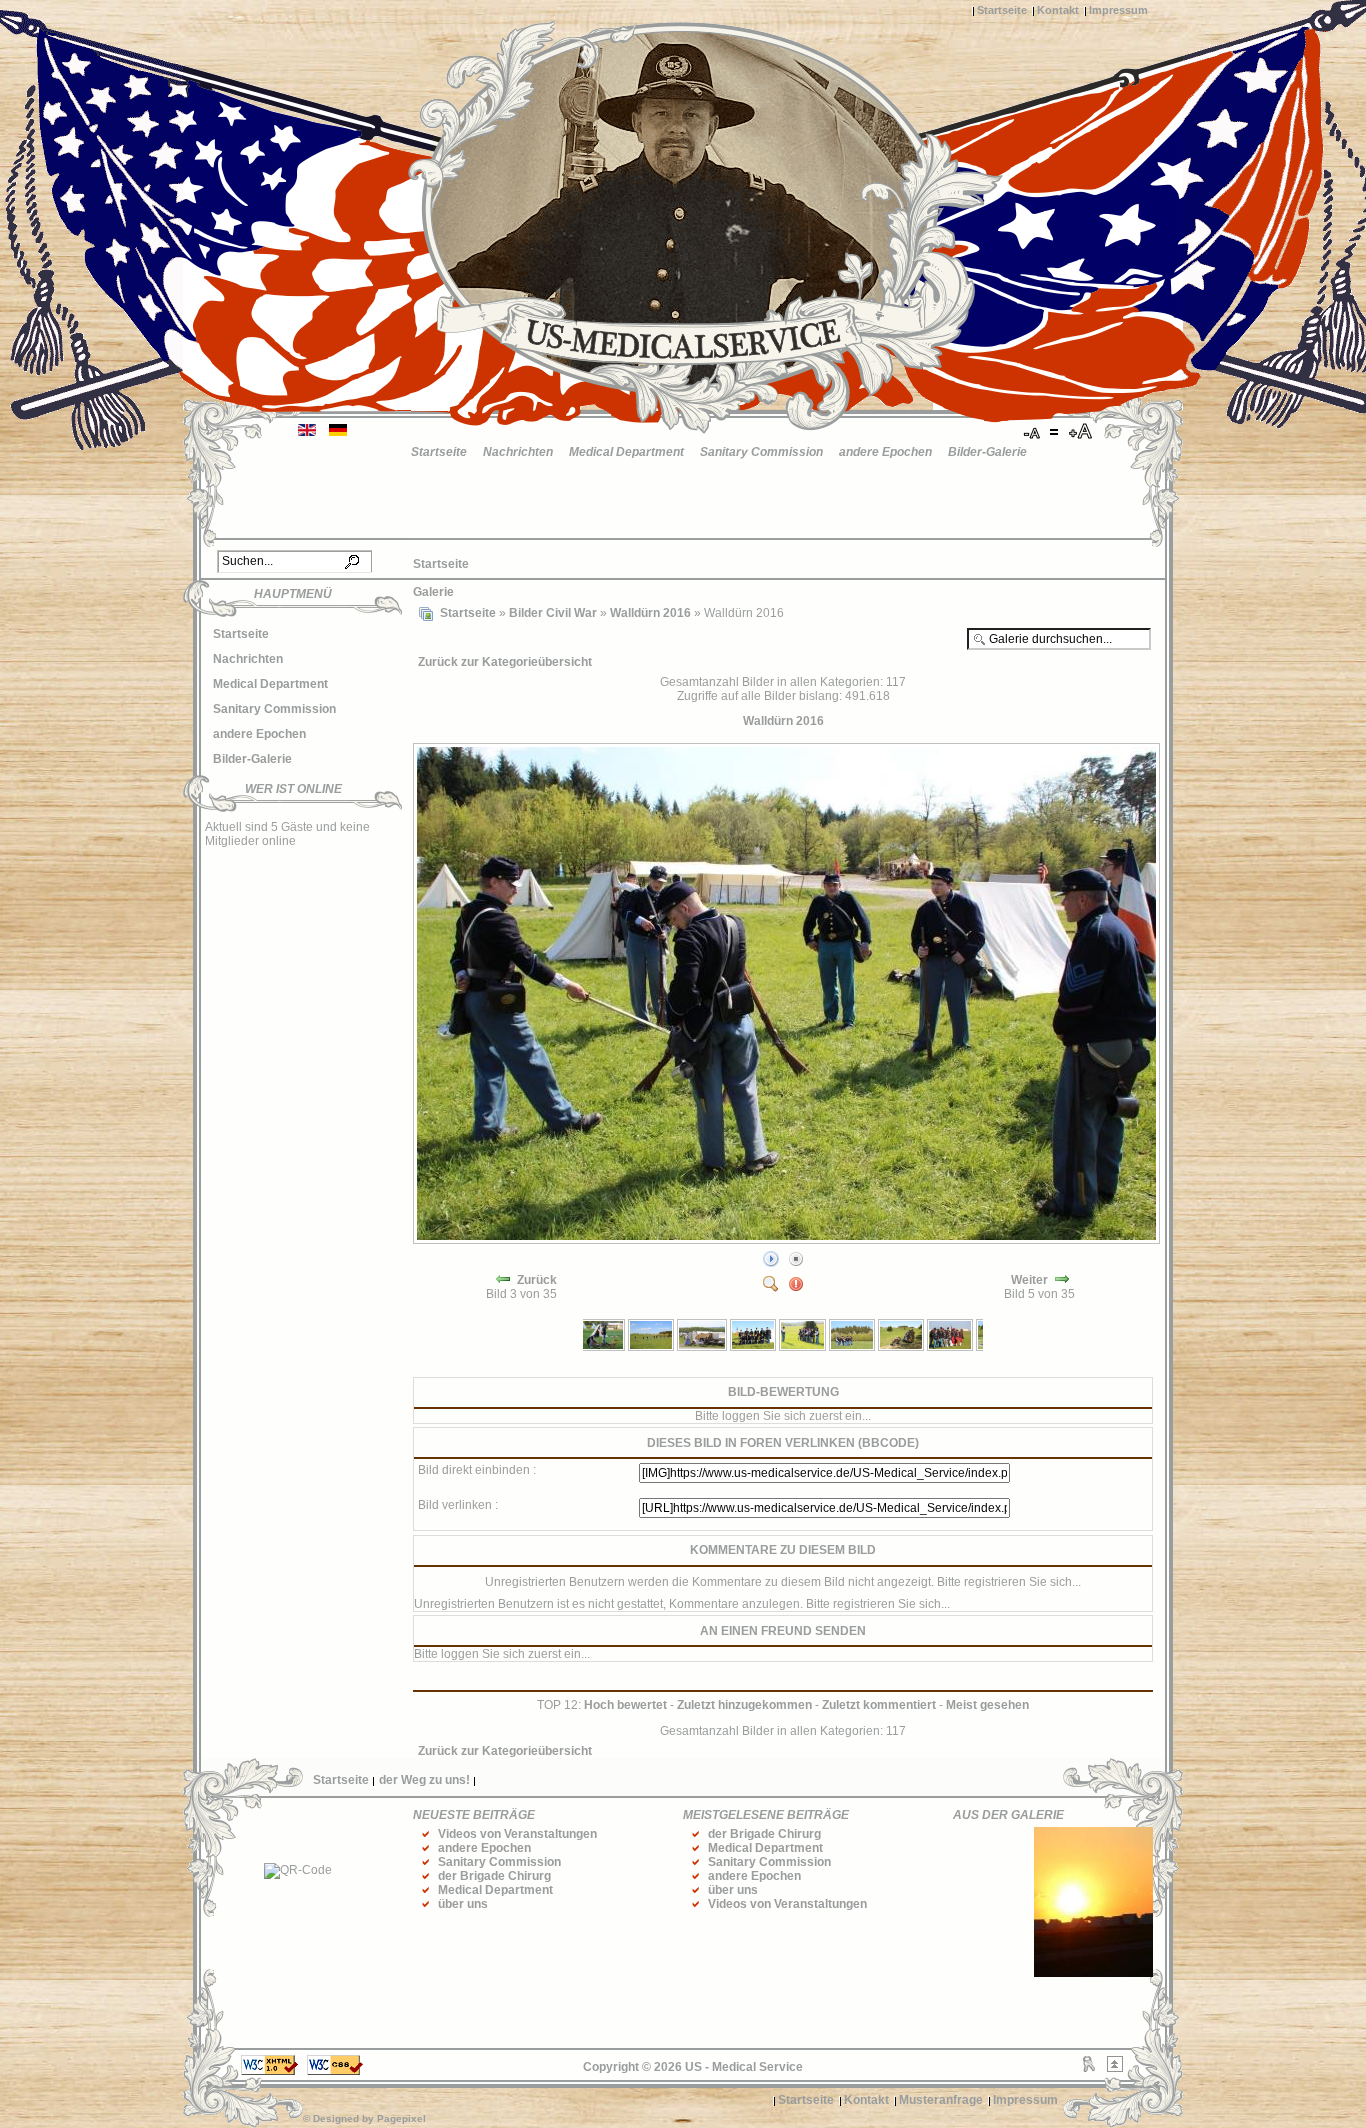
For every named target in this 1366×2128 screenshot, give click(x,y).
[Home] (426, 613)
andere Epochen (885, 452)
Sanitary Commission (761, 452)
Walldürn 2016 (650, 613)
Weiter (1029, 1280)
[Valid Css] (335, 2071)
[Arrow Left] (503, 1280)
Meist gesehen (987, 1705)
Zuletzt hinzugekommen (744, 1705)
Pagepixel (401, 2118)
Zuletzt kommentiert (879, 1705)
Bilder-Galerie (987, 452)
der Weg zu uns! (424, 1780)
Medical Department (626, 452)
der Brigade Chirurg (494, 1876)
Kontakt (1058, 10)
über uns (463, 1904)
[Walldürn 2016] (788, 1240)
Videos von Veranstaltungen (517, 1834)
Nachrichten (518, 452)
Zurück (537, 1280)
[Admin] (1089, 2068)
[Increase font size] (1082, 432)
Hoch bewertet (625, 1705)
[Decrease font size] (1033, 432)
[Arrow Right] (1062, 1280)
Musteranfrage (941, 2100)
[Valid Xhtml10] (269, 2071)
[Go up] (1115, 2068)
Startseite (1002, 10)
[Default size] (1056, 432)
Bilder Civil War (553, 613)
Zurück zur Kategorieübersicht (505, 662)
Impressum (1118, 10)
